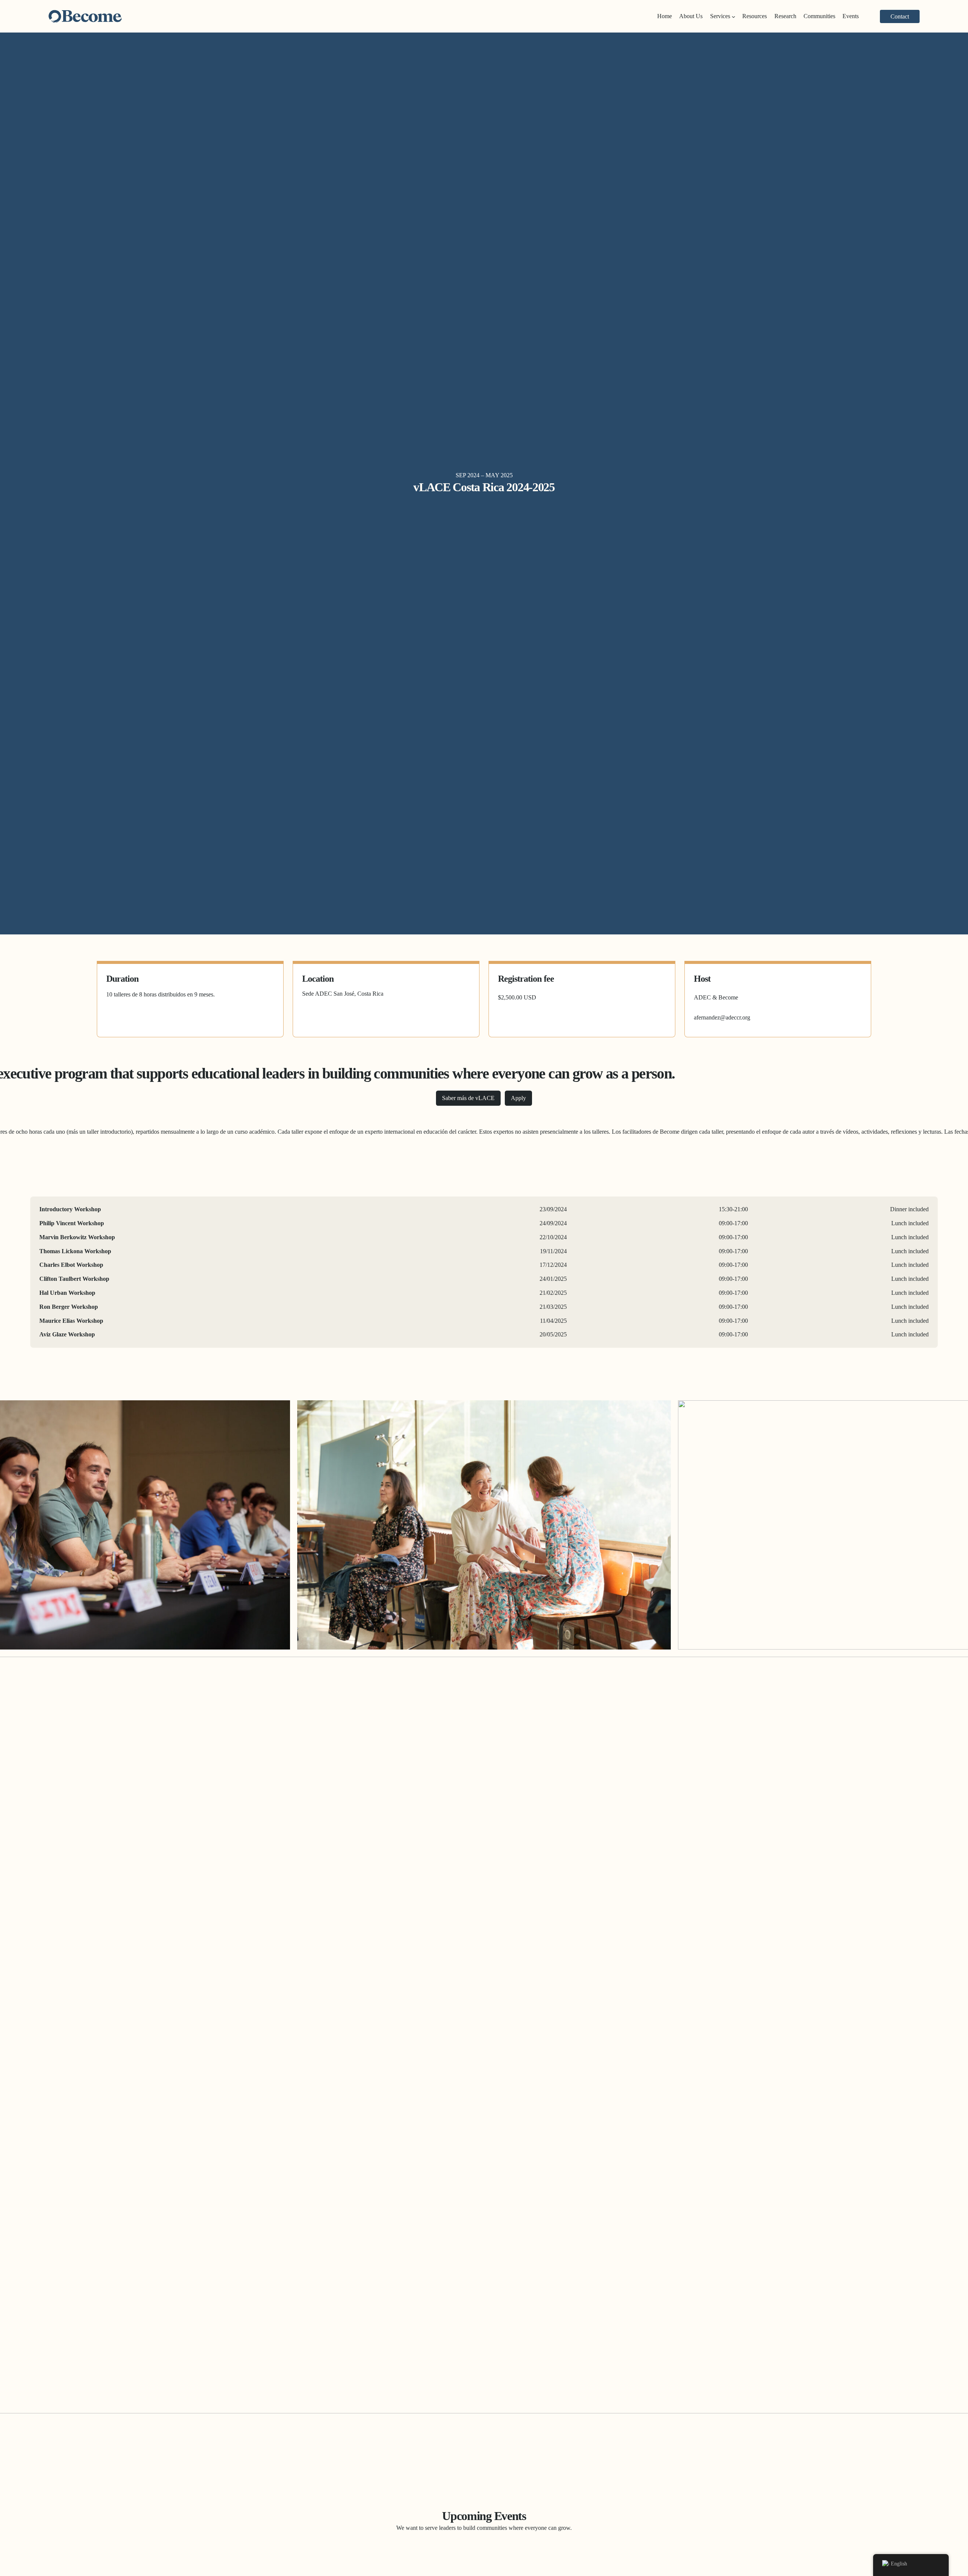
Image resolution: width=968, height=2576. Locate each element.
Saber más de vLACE (468, 1098)
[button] (900, 16)
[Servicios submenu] (734, 16)
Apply (518, 1098)
